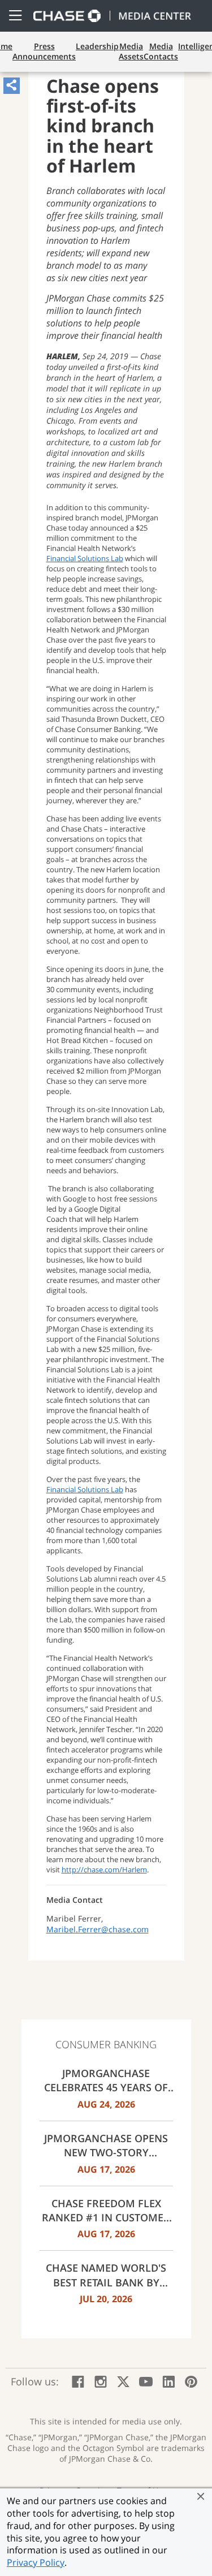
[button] (201, 2496)
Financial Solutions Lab (85, 558)
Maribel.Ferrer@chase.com (98, 1929)
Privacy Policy (36, 2562)
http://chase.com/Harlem (104, 1869)
